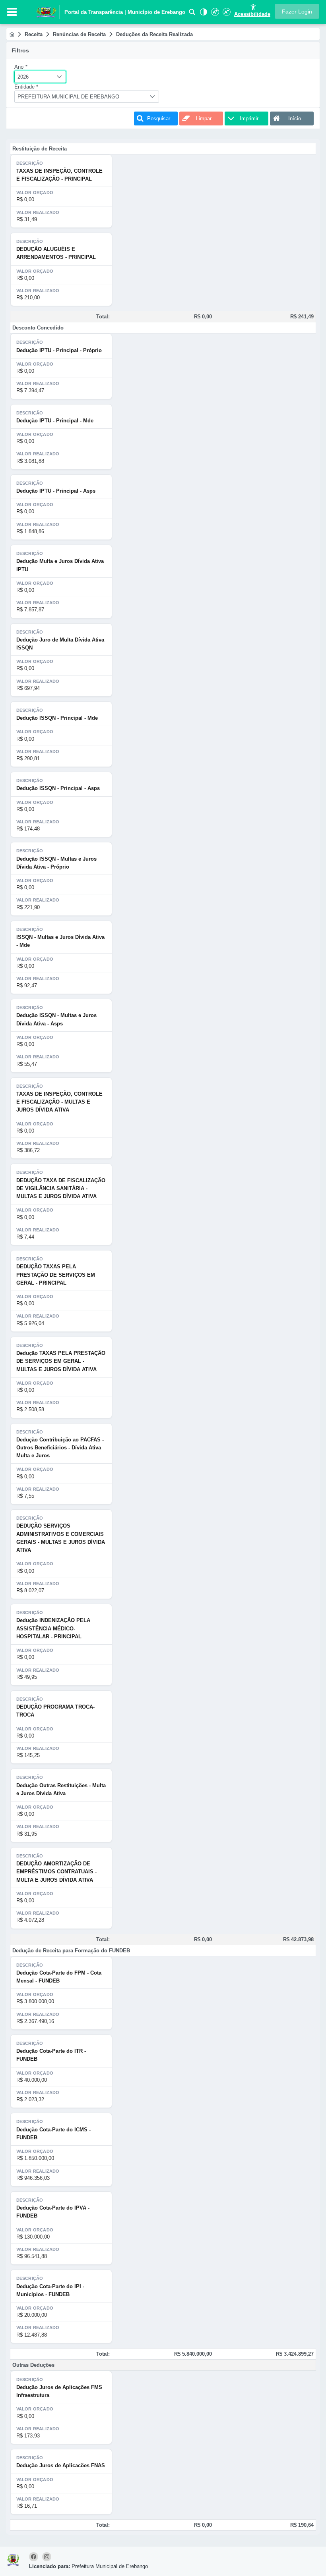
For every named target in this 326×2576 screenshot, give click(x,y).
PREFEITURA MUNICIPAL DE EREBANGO (68, 97)
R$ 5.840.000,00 (193, 2354)
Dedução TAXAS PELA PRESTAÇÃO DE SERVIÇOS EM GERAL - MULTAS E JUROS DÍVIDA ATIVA (61, 1361)
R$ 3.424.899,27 (295, 2354)
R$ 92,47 (27, 986)
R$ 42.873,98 (298, 1939)
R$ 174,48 (28, 829)
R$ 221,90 (28, 907)
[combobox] (40, 77)
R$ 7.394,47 (30, 390)
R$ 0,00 (25, 199)
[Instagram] (47, 2557)
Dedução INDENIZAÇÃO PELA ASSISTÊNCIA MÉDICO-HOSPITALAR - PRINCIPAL (53, 1628)
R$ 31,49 (27, 219)
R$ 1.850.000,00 (35, 2158)
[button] (297, 11)
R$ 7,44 (25, 1237)
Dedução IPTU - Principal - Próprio (59, 350)
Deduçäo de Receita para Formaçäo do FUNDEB (71, 1951)
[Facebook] (35, 2557)
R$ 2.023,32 (30, 2099)
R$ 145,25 (28, 1755)
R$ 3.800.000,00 (35, 2001)
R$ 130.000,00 (33, 2237)
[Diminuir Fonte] (226, 14)
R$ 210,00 (28, 298)
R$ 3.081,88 (30, 461)
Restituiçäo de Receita (40, 149)
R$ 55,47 (27, 1064)
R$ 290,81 (28, 758)
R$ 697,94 (28, 688)
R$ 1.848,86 (30, 531)
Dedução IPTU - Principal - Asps (56, 491)
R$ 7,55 (25, 1496)
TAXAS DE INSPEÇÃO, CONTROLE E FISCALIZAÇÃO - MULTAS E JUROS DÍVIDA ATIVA (59, 1102)
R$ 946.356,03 (33, 2178)
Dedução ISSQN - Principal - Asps (58, 788)
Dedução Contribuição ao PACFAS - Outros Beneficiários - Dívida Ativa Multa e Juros (60, 1448)
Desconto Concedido (38, 328)
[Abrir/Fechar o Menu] (12, 12)
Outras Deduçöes (33, 2365)
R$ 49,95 (27, 1677)
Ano (21, 67)
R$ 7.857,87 (30, 610)
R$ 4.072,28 (30, 1920)
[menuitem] (12, 34)
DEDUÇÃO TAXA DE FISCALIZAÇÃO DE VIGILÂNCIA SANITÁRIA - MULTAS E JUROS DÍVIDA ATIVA (61, 1189)
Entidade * (26, 87)
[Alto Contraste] (203, 14)
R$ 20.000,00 (32, 2315)
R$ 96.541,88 (32, 2256)
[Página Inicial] (12, 34)
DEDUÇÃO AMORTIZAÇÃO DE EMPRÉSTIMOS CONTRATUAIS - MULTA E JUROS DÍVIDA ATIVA (56, 1872)
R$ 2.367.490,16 (35, 2021)
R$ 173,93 (28, 2436)
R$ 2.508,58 (30, 1409)
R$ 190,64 (302, 2525)
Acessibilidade (252, 14)
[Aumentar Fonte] (214, 14)
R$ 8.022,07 (30, 1590)
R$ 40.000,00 (32, 2080)
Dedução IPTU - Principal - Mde (55, 421)
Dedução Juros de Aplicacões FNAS (61, 2465)
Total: (103, 317)
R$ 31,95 (27, 1834)
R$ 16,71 (27, 2506)
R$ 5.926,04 (30, 1323)
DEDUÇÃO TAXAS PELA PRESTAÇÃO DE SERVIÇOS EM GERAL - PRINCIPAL (56, 1275)
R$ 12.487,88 (32, 2335)
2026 (23, 77)
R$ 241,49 (302, 317)
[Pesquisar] (192, 14)
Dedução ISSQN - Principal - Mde (57, 718)
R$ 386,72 (28, 1150)
